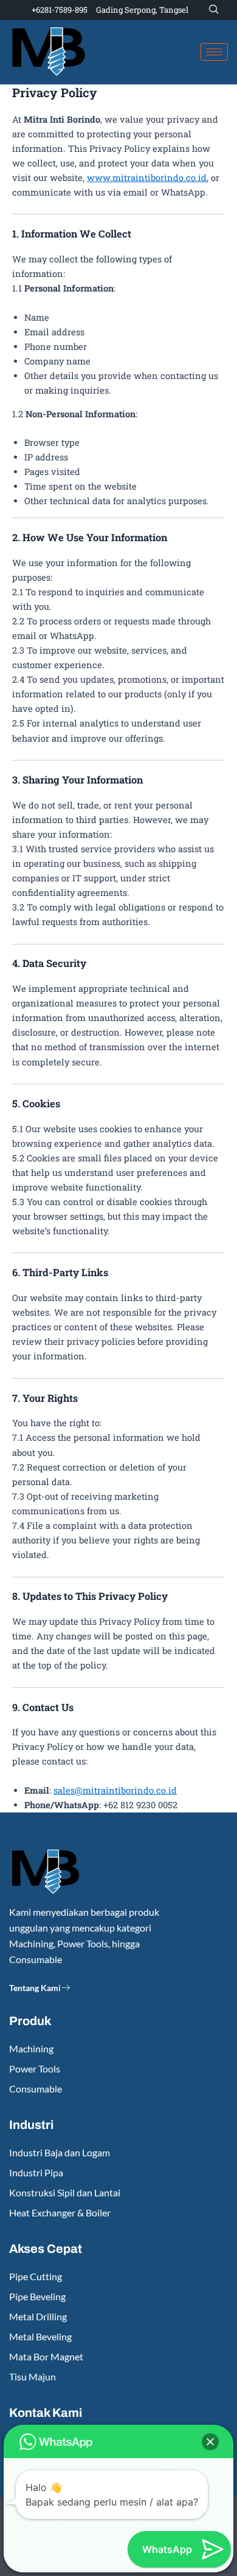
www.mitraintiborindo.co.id (147, 178)
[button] (214, 10)
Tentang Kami (35, 1988)
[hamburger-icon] (214, 52)
